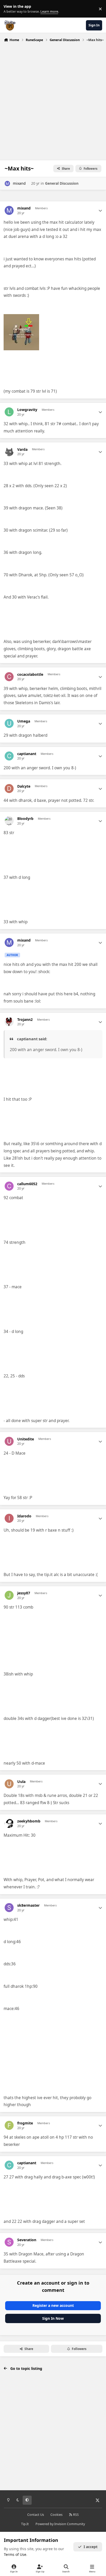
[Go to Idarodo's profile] (9, 1518)
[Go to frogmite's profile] (9, 2125)
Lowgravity (27, 410)
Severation (27, 2240)
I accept (91, 2547)
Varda (22, 449)
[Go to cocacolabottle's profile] (9, 677)
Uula (21, 1782)
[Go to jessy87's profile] (9, 1595)
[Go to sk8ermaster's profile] (9, 1908)
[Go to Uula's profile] (9, 1784)
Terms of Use (15, 2554)
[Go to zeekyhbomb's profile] (9, 1823)
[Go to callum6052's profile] (9, 1186)
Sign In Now (53, 2318)
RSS (76, 2515)
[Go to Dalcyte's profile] (9, 789)
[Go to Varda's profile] (9, 452)
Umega (24, 721)
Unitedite (26, 1439)
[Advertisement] (53, 100)
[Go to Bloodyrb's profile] (9, 821)
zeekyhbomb (29, 1821)
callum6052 (27, 1184)
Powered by (60, 2524)
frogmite (25, 2123)
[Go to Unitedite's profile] (9, 1441)
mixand (19, 183)
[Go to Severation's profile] (9, 2242)
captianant (27, 754)
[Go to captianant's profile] (9, 756)
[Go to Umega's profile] (9, 723)
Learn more (10, 9)
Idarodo (24, 1516)
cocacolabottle (30, 674)
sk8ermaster (28, 1905)
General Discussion (62, 183)
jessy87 (24, 1593)
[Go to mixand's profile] (7, 184)
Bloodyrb (25, 819)
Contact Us (36, 2515)
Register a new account (53, 2305)
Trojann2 (25, 1020)
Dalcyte (24, 786)
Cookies (56, 2515)
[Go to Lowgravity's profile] (9, 412)
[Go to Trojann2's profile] (9, 1022)
